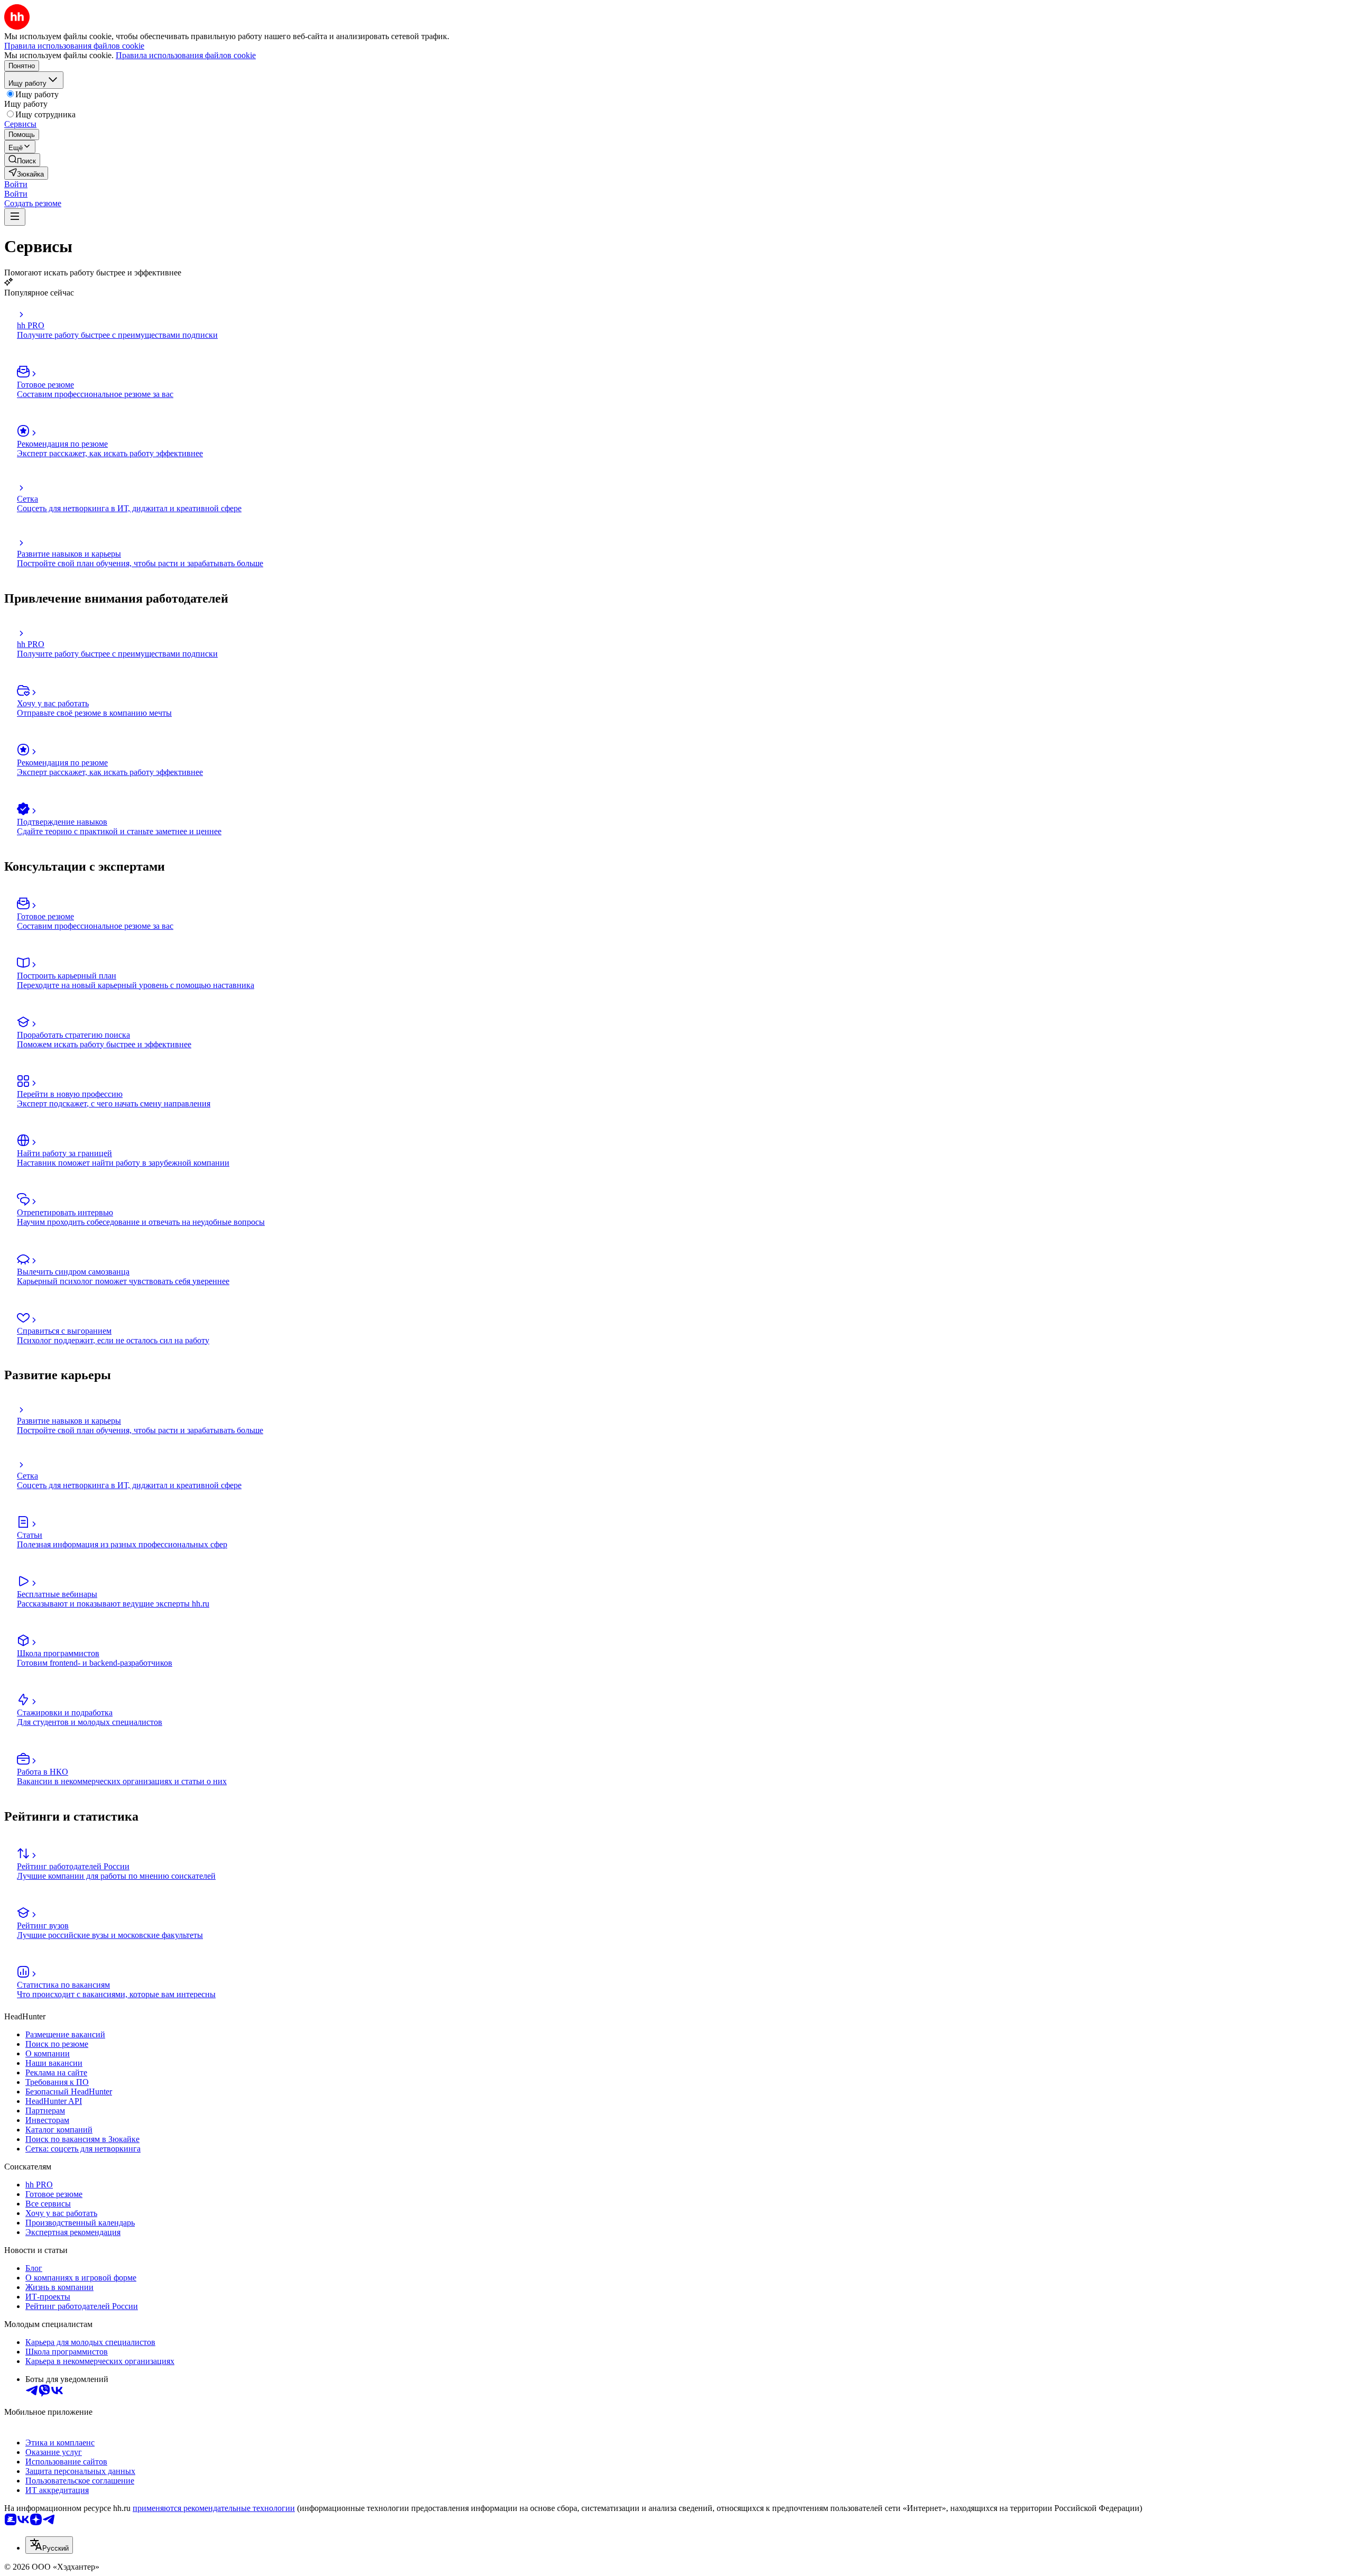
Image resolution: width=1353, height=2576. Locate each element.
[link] (22, 160)
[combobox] (49, 2545)
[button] (16, 184)
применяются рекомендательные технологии (214, 2508)
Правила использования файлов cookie (186, 55)
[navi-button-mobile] (15, 217)
